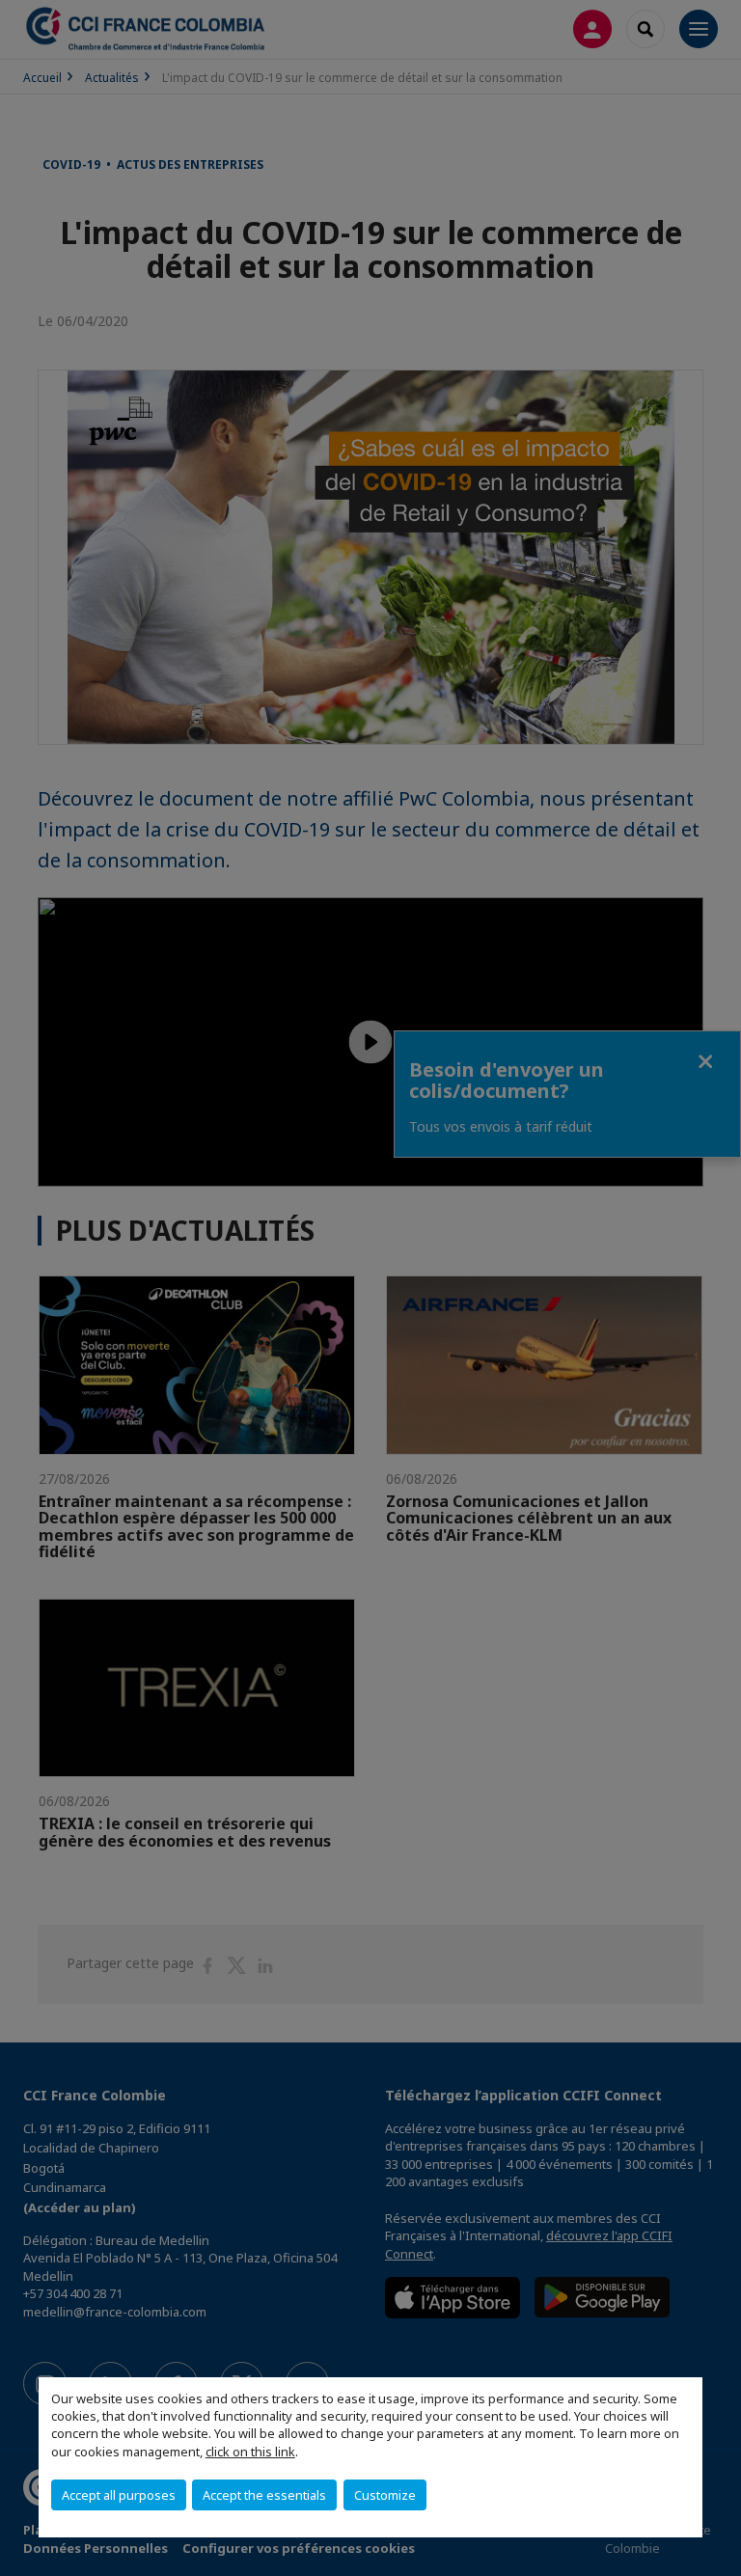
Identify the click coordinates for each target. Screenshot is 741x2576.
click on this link (250, 2452)
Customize (385, 2495)
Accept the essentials (264, 2495)
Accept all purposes (119, 2495)
